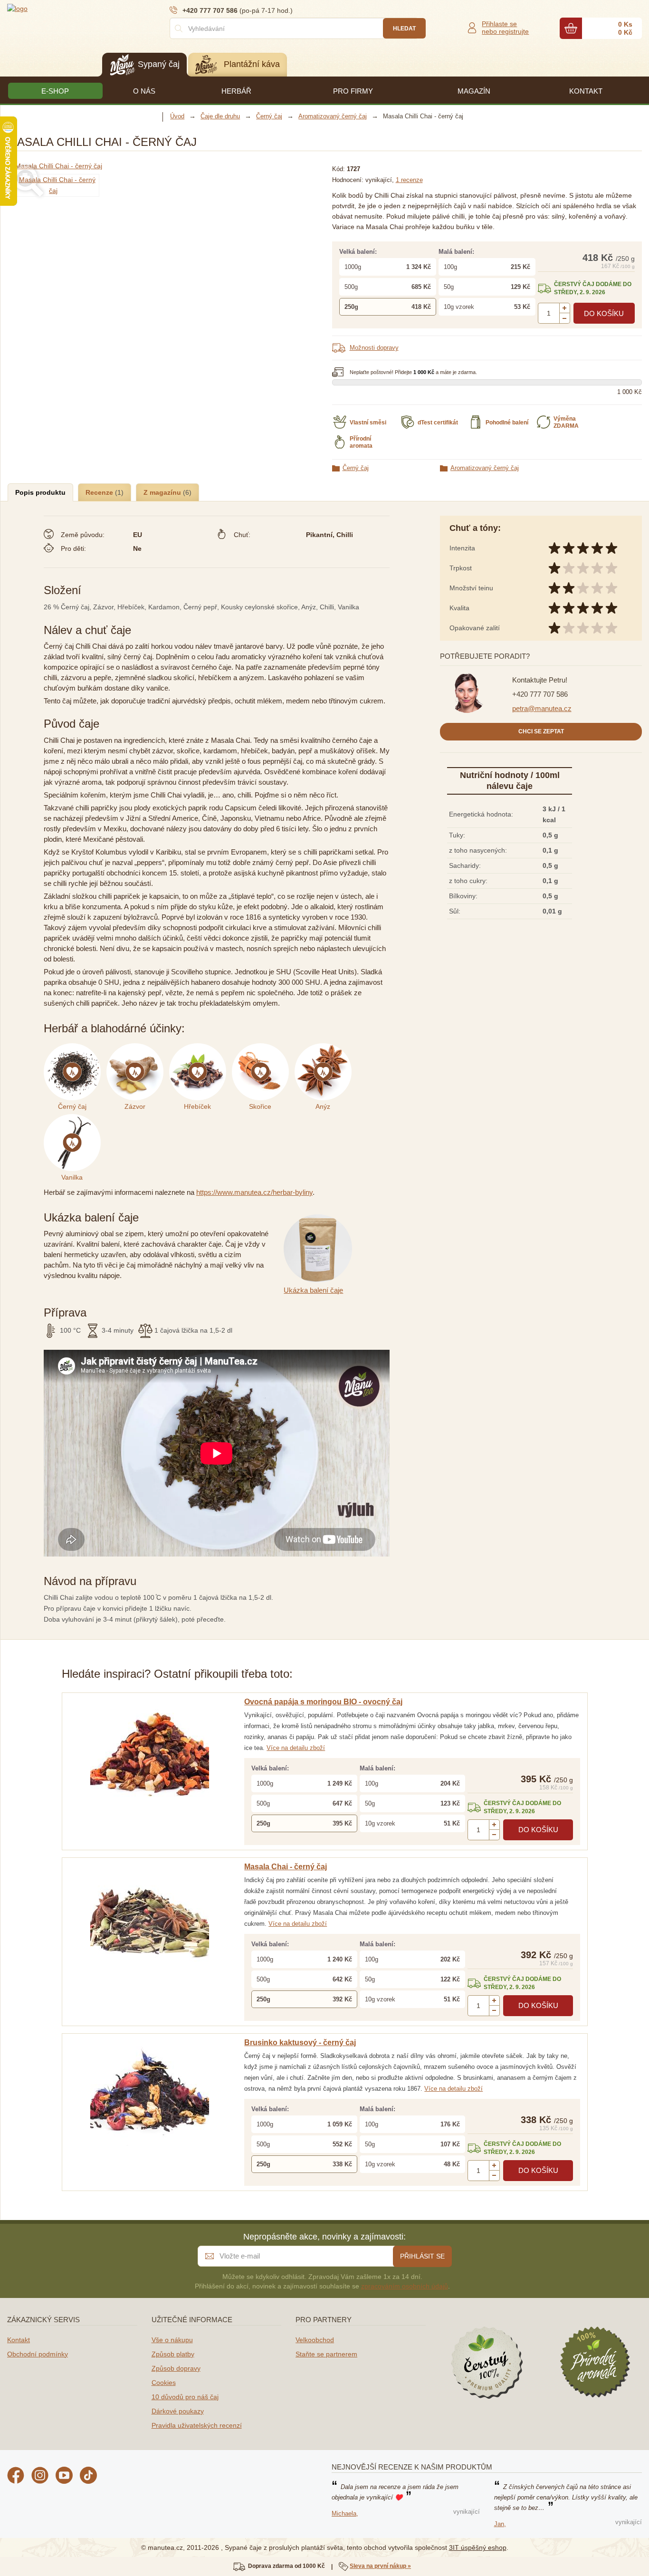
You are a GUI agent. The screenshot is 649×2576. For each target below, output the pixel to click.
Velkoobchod (315, 2340)
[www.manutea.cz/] (64, 8)
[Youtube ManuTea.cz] (64, 2477)
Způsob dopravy (176, 2368)
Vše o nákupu (172, 2340)
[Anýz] (325, 1048)
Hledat (404, 29)
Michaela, (345, 2514)
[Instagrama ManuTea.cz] (40, 2477)
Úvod (177, 116)
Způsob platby (173, 2354)
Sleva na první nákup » (380, 2566)
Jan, (500, 2524)
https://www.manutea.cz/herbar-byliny (254, 1192)
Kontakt (19, 2340)
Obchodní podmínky (38, 2354)
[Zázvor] (138, 1048)
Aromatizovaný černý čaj (485, 468)
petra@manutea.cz (542, 708)
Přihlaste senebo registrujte (505, 28)
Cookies (164, 2383)
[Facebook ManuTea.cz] (16, 2477)
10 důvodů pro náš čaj (185, 2397)
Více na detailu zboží (296, 1748)
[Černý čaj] (75, 1048)
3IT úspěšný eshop (478, 2547)
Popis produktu (40, 492)
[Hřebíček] (200, 1048)
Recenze (100, 492)
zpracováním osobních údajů (405, 2286)
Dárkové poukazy (178, 2411)
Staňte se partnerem (326, 2354)
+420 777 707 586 (540, 694)
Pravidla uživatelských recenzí (197, 2425)
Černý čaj (356, 468)
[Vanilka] (74, 1119)
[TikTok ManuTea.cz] (88, 2477)
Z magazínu (163, 492)
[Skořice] (263, 1048)
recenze (409, 180)
